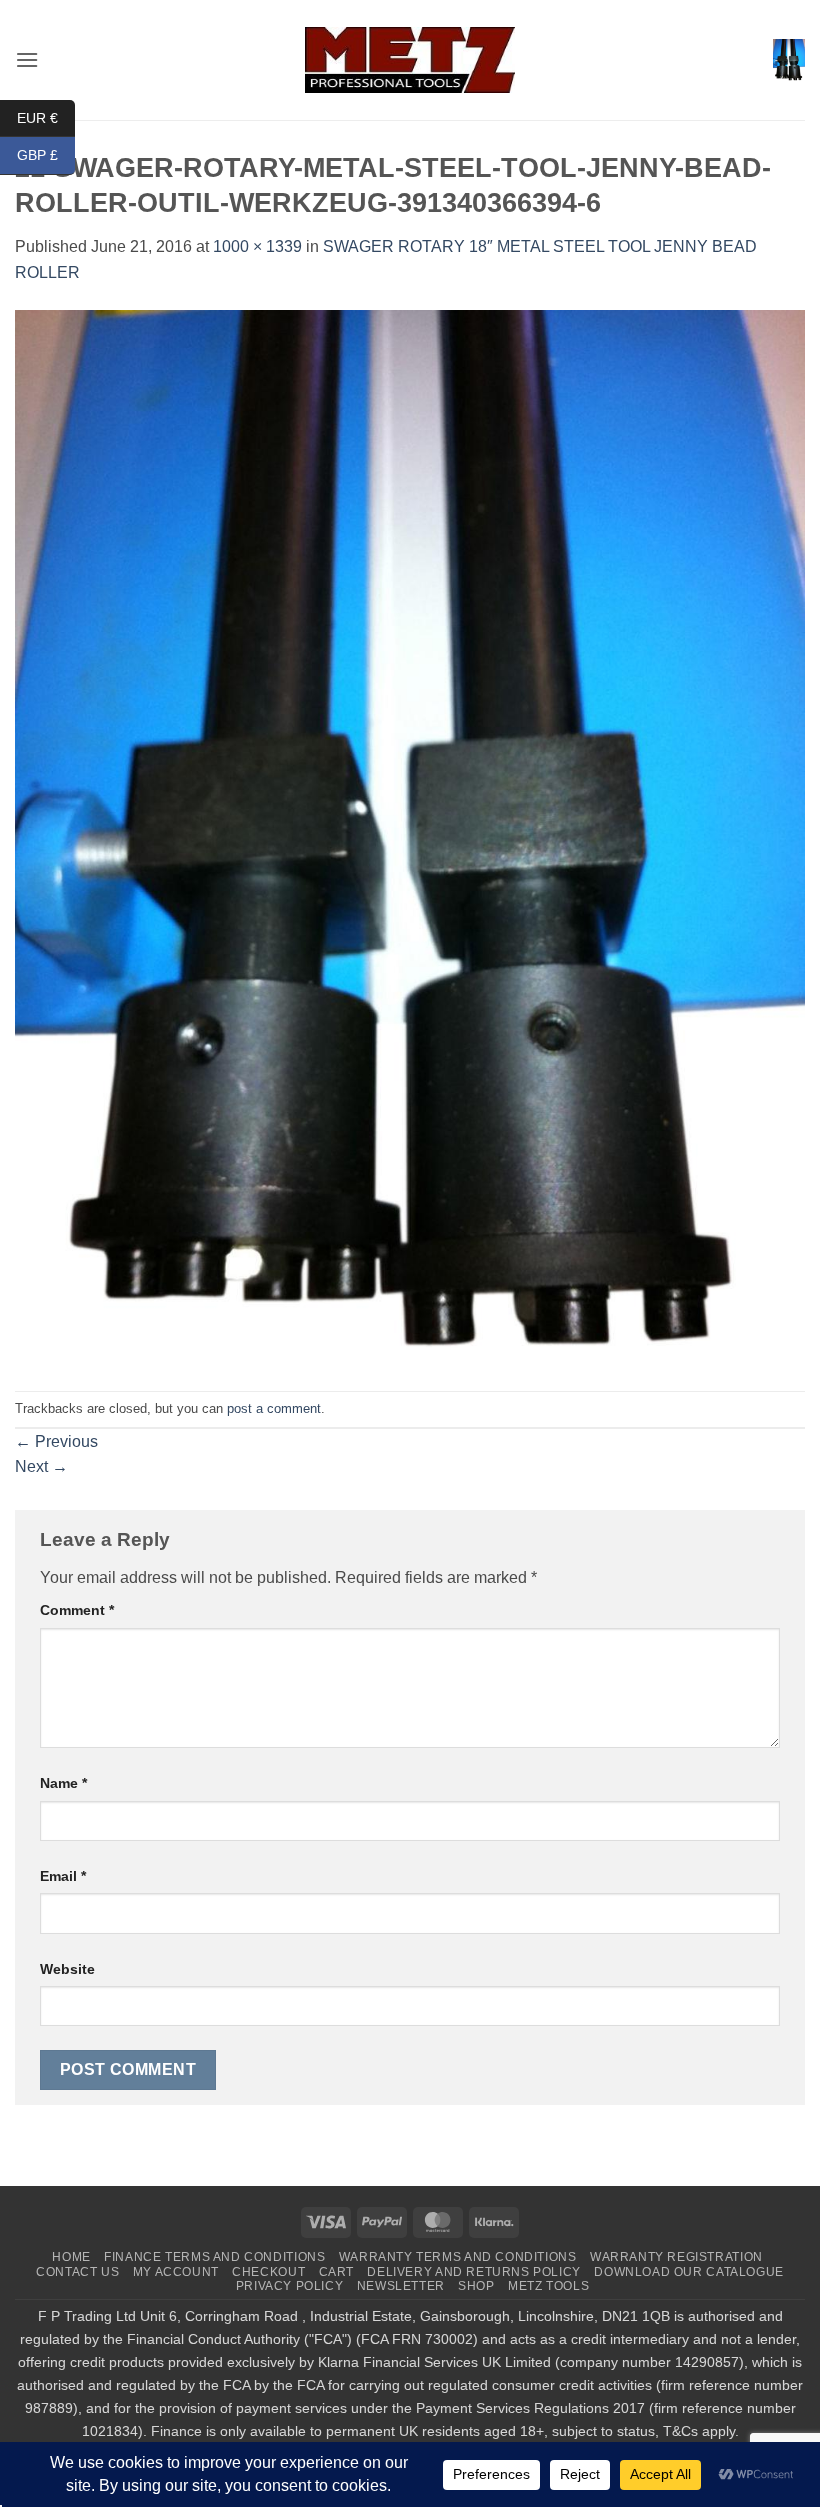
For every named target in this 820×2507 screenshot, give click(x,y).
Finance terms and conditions (214, 2257)
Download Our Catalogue (688, 2272)
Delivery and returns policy (474, 2272)
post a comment (274, 1408)
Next (41, 1466)
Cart (336, 2272)
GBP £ (46, 155)
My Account (176, 2272)
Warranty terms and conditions (458, 2257)
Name (63, 1783)
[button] (27, 59)
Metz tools (548, 2286)
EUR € (46, 117)
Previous (56, 1441)
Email (63, 1876)
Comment (77, 1610)
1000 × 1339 (257, 246)
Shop (476, 2286)
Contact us (77, 2272)
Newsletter (401, 2286)
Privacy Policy (290, 2286)
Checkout (268, 2272)
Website (67, 1969)
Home (71, 2257)
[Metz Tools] (410, 59)
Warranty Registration (676, 2257)
